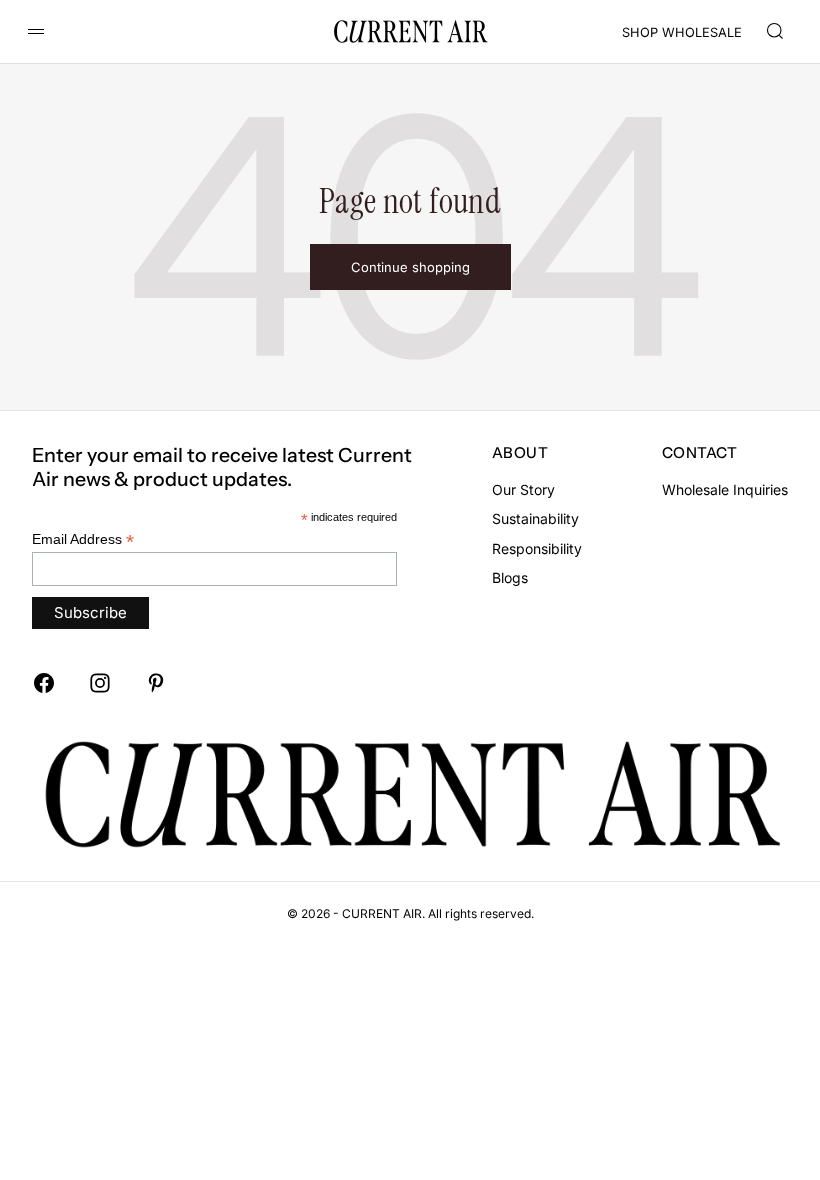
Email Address (83, 539)
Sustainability (535, 518)
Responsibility (537, 548)
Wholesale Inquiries (725, 489)
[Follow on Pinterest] (156, 683)
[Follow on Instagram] (100, 683)
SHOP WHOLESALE (682, 32)
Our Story (523, 489)
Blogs (510, 577)
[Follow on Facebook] (44, 683)
